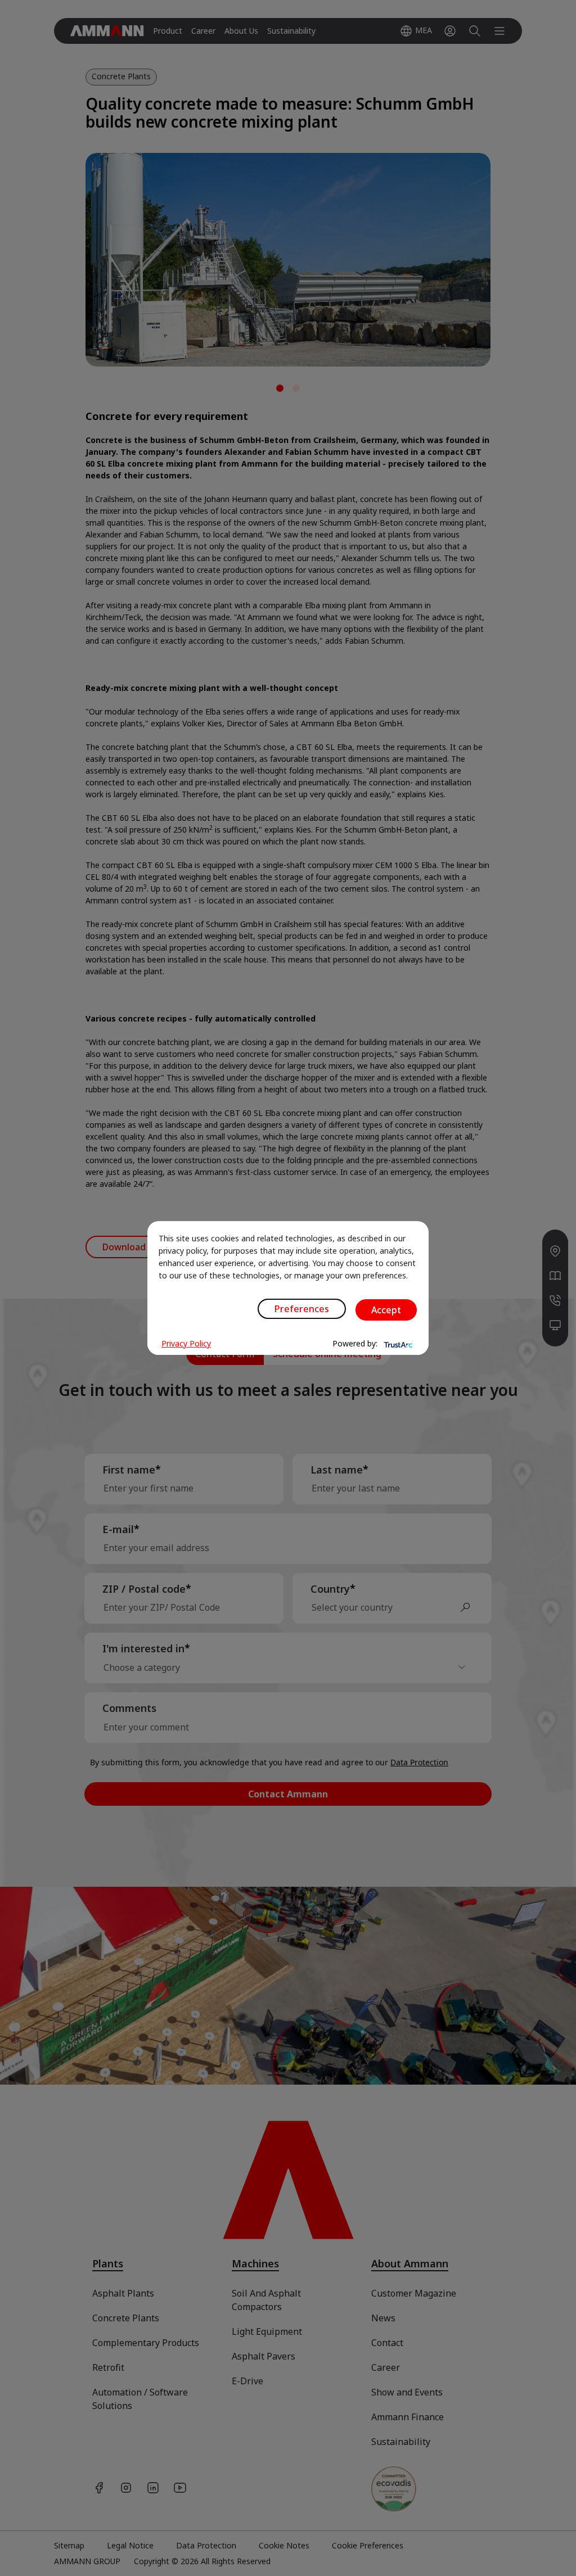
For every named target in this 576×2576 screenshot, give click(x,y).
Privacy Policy (186, 1343)
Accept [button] (386, 1310)
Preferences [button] (302, 1309)
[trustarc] (397, 1344)
